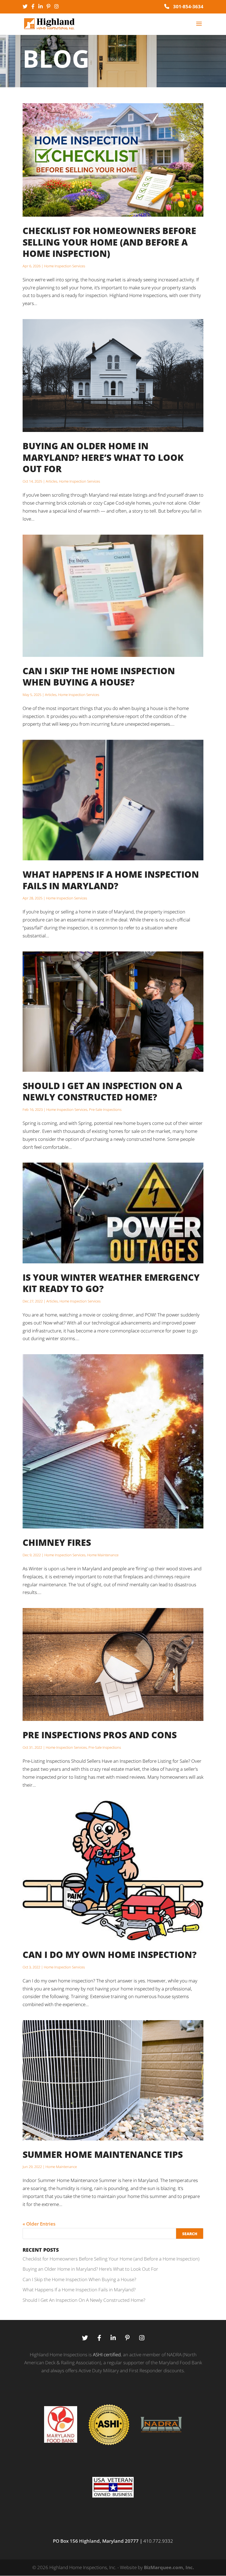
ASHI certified (107, 2355)
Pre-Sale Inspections (105, 1109)
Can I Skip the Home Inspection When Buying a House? (99, 677)
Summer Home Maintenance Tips (103, 2154)
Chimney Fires (57, 1542)
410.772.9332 (158, 2541)
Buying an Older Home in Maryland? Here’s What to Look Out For (103, 457)
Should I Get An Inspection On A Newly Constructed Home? (102, 1091)
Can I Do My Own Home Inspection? (110, 1955)
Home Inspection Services (65, 266)
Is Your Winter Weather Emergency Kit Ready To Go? (111, 1283)
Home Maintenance (103, 1555)
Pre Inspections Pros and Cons (100, 1735)
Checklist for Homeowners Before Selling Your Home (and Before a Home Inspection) (109, 242)
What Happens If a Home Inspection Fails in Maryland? (111, 880)
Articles (52, 481)
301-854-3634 (188, 6)
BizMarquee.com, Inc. (169, 2567)
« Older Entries (39, 2224)
